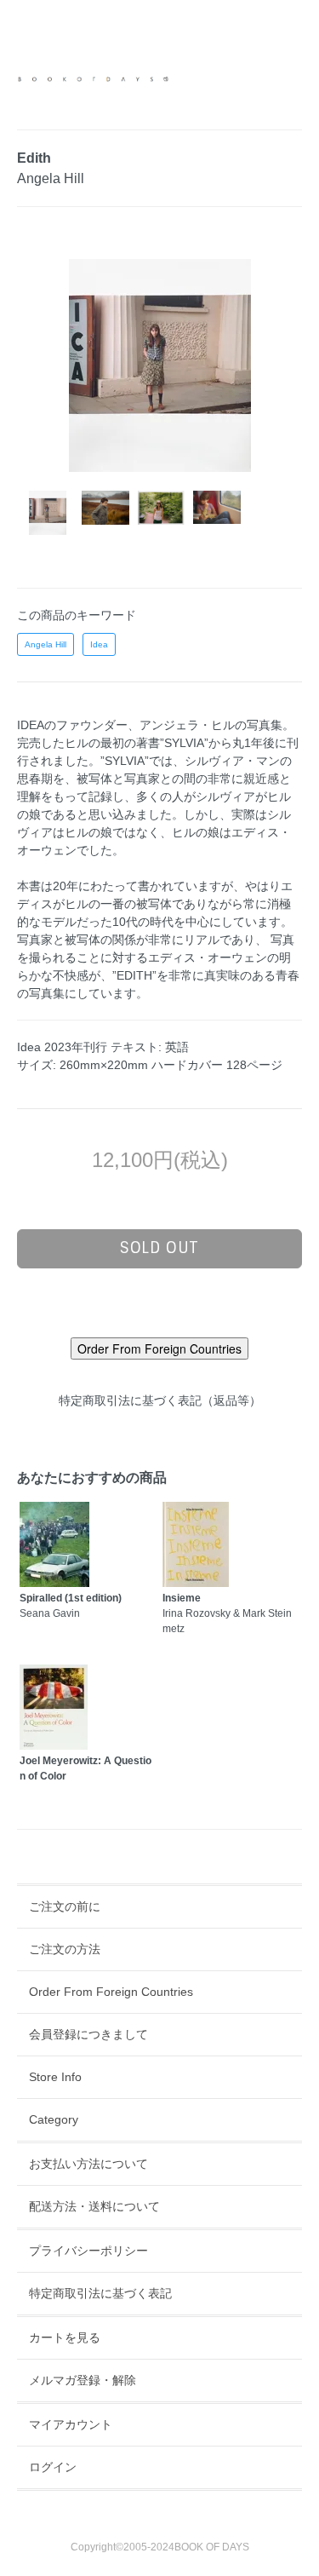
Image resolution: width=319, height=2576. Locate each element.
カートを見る (65, 2337)
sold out (159, 1248)
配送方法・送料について (94, 2206)
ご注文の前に (65, 1906)
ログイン (53, 2467)
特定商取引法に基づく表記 (100, 2293)
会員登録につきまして (88, 2034)
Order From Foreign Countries (111, 1992)
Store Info (55, 2077)
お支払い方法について (88, 2164)
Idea (99, 644)
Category (54, 2119)
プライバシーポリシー (88, 2251)
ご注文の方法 (65, 1949)
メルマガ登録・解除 (83, 2380)
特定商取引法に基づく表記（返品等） (160, 1400)
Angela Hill (46, 644)
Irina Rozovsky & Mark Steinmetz (227, 1613)
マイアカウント (71, 2424)
